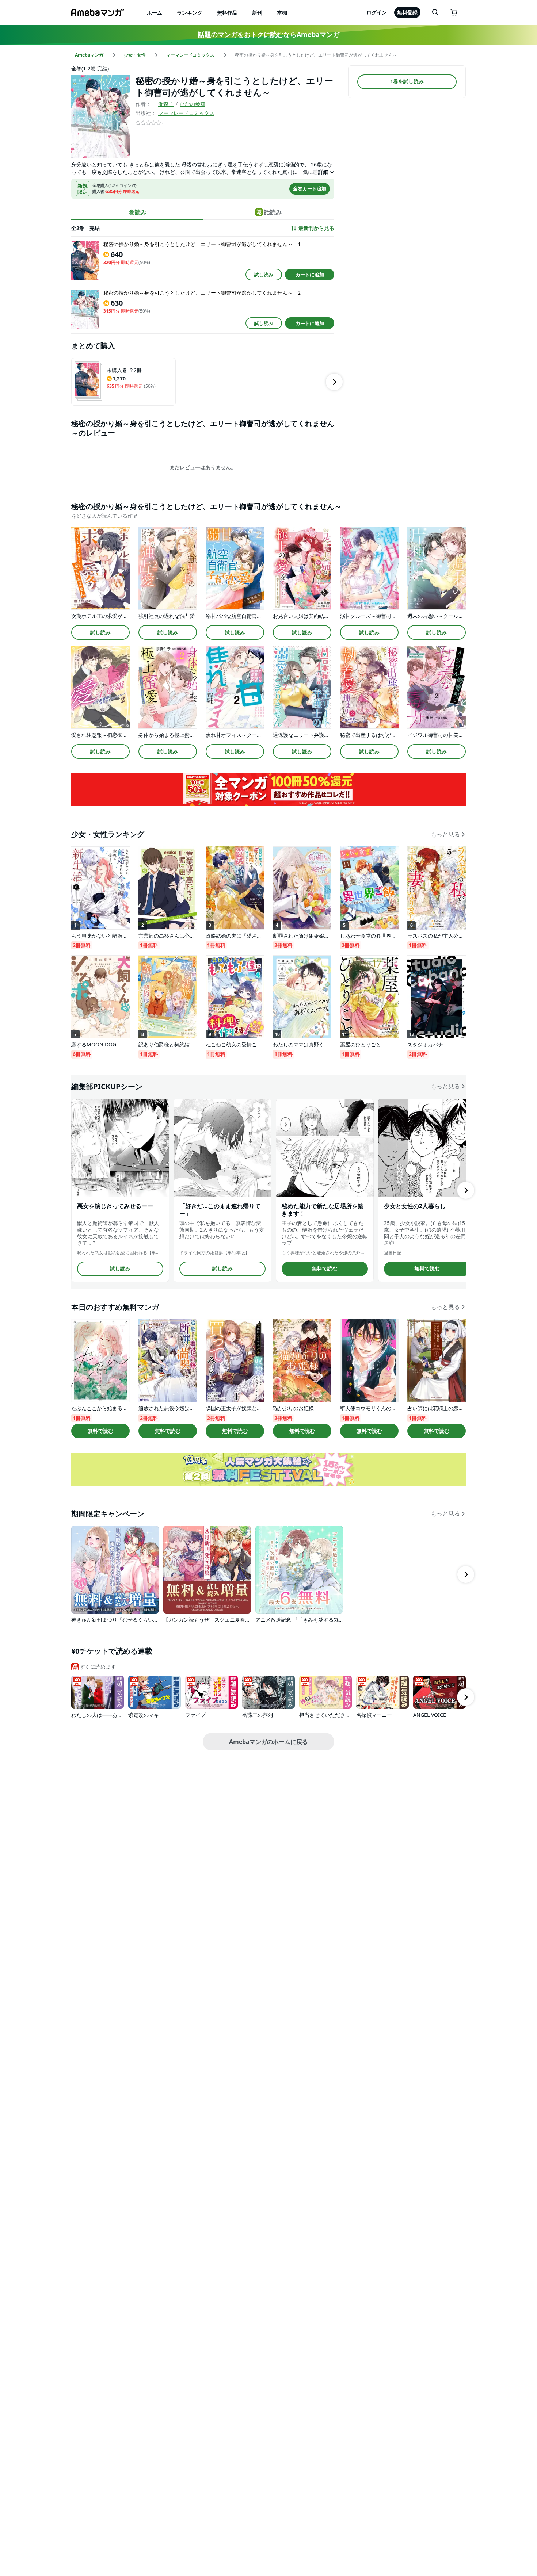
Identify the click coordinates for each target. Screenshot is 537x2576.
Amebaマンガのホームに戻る (268, 1742)
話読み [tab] (273, 212)
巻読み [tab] (138, 212)
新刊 (257, 13)
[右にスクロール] (334, 382)
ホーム (155, 13)
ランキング (190, 13)
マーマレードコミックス (186, 113)
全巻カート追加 (310, 188)
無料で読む (325, 1268)
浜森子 (166, 104)
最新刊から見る (316, 228)
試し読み (264, 275)
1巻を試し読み (407, 82)
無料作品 (227, 13)
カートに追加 (310, 275)
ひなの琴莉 (193, 104)
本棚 (282, 13)
